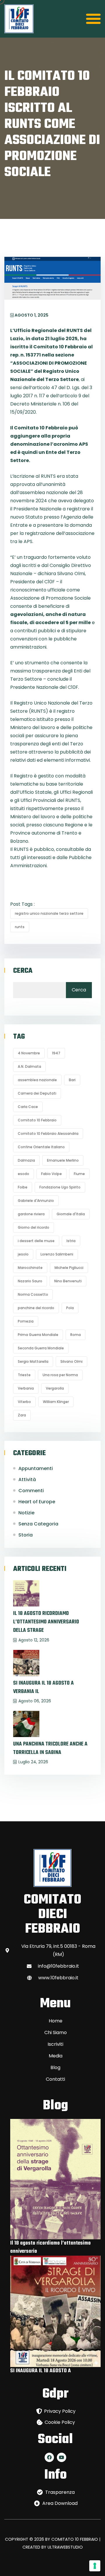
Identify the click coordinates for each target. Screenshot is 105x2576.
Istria (71, 1241)
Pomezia (26, 1321)
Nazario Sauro (30, 1281)
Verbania (26, 1388)
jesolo (23, 1254)
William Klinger (56, 1402)
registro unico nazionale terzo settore (49, 913)
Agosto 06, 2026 (35, 1701)
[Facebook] (49, 2457)
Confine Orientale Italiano (41, 1147)
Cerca (23, 971)
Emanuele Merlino (63, 1160)
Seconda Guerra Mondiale (41, 1348)
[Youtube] (62, 2457)
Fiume (79, 1174)
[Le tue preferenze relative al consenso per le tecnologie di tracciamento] (95, 2566)
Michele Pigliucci (69, 1268)
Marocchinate (30, 1268)
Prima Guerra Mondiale (38, 1335)
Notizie (26, 1513)
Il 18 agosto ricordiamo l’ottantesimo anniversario (50, 2247)
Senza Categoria (38, 1524)
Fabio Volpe (51, 1174)
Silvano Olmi (71, 1361)
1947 (56, 1053)
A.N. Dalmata (29, 1066)
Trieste (24, 1375)
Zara (22, 1415)
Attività (27, 1480)
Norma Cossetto (33, 1294)
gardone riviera (31, 1214)
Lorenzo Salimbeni (57, 1254)
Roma (76, 1335)
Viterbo (24, 1402)
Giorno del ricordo (34, 1227)
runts (20, 927)
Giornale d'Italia (71, 1214)
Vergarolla (55, 1388)
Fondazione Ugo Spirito (60, 1187)
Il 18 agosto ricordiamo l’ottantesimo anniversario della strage (46, 1622)
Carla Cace (28, 1107)
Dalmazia (26, 1160)
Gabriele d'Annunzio (36, 1201)
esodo (23, 1174)
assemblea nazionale (37, 1080)
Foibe (23, 1187)
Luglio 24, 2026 (33, 1762)
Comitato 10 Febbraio (37, 1120)
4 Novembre (29, 1053)
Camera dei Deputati (37, 1093)
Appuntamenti (36, 1468)
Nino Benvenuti (68, 1281)
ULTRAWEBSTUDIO (65, 2547)
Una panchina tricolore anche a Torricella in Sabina (50, 1748)
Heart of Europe (37, 1502)
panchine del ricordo (36, 1308)
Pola (70, 1308)
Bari (72, 1080)
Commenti (31, 1491)
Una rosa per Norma (60, 1375)
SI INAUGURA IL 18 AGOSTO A (41, 2371)
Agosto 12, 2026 (34, 1640)
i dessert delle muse (36, 1241)
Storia (26, 1535)
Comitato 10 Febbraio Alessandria (48, 1134)
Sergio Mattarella (33, 1361)
